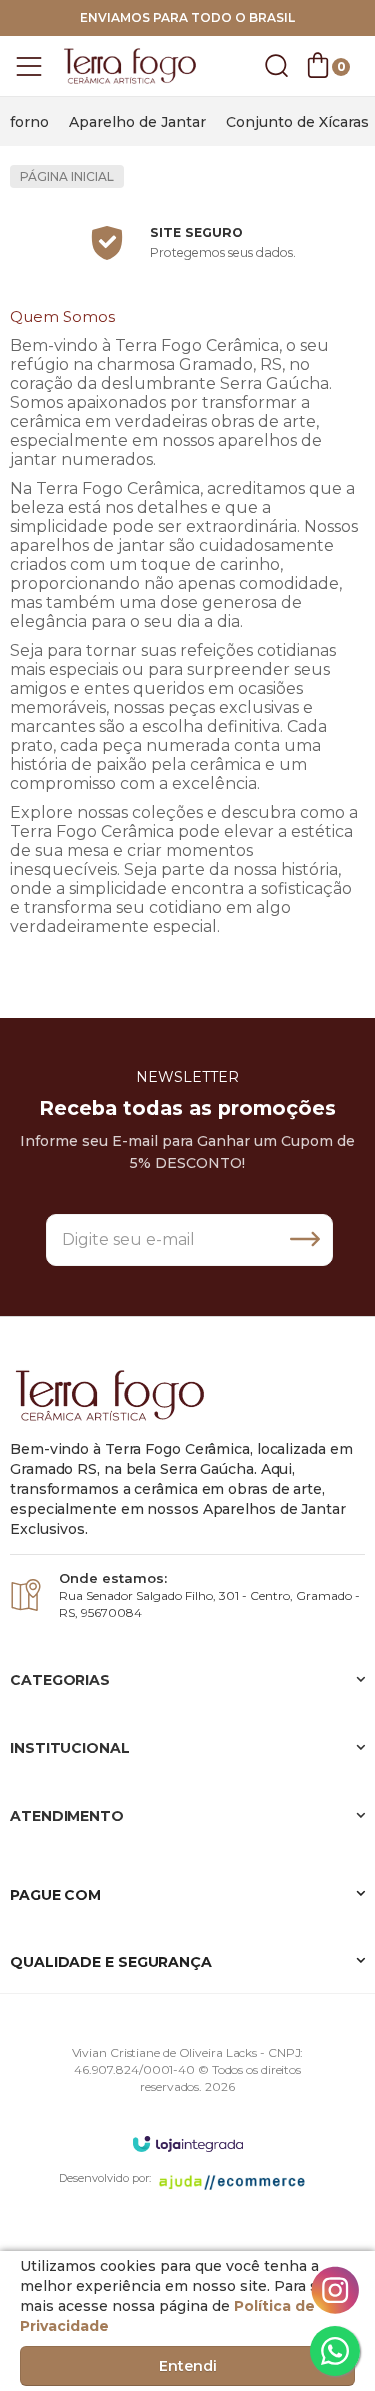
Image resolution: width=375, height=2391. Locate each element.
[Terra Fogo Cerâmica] (130, 66)
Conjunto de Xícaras (297, 122)
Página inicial (67, 176)
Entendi (188, 2366)
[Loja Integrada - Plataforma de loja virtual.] (188, 2143)
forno (29, 122)
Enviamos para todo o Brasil (187, 17)
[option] (29, 122)
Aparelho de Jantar (137, 122)
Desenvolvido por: (105, 2178)
